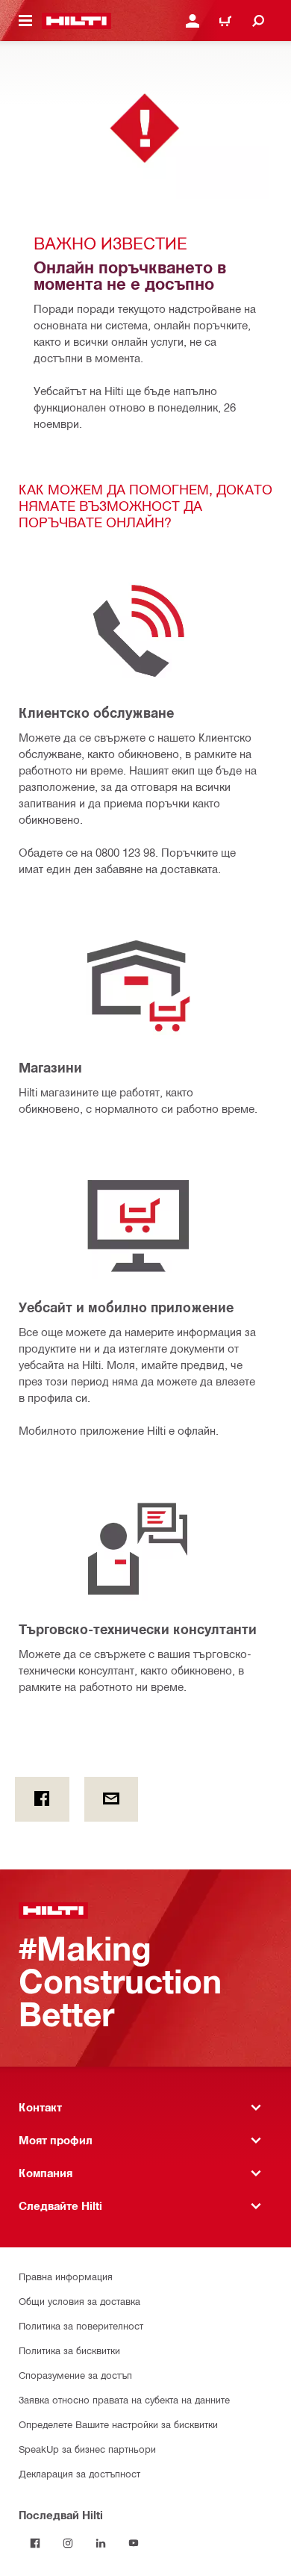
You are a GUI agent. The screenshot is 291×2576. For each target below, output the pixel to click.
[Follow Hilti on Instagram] (68, 2543)
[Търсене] (258, 21)
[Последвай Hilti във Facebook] (35, 2543)
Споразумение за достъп (75, 2375)
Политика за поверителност (81, 2325)
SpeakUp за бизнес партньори (87, 2449)
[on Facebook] (42, 1799)
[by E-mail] (112, 1799)
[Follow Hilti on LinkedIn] (101, 2543)
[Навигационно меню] (25, 21)
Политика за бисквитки (69, 2350)
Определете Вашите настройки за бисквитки (118, 2424)
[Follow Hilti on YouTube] (134, 2543)
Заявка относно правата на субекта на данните (124, 2399)
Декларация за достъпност (79, 2473)
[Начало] (76, 21)
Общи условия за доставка (79, 2301)
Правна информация (66, 2276)
